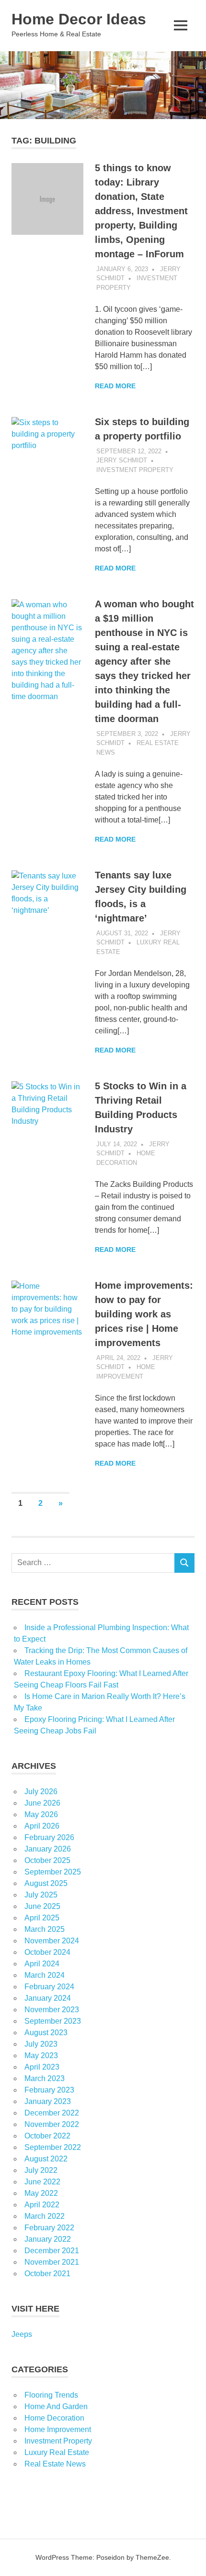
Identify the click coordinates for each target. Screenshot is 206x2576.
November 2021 (52, 2262)
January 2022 (48, 2239)
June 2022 (42, 2182)
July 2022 (41, 2170)
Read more (115, 386)
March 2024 (45, 1975)
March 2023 (45, 2078)
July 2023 (41, 2044)
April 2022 (42, 2205)
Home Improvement (58, 2429)
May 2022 (41, 2193)
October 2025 (47, 1860)
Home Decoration (54, 2418)
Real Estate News (55, 2464)
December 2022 (52, 2113)
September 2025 (53, 1872)
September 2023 (53, 2021)
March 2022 (45, 2216)
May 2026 (41, 1814)
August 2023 (46, 2033)
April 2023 (42, 2067)
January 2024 (48, 1998)
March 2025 (45, 1929)
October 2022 (47, 2136)
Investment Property (135, 470)
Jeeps (22, 2334)
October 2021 (47, 2274)
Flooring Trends (51, 2395)
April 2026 (42, 1826)
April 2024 (42, 1964)
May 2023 (41, 2055)
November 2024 (52, 1941)
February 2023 (49, 2090)
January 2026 (48, 1849)
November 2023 (52, 2010)
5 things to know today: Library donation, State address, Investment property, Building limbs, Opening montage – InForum (141, 211)
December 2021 (52, 2251)
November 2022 (52, 2124)
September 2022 (53, 2147)
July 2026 (41, 1792)
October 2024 (47, 1952)
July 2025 (41, 1895)
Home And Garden (56, 2406)
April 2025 (42, 1918)
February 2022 (49, 2228)
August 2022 (46, 2159)
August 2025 (46, 1883)
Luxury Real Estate (57, 2452)
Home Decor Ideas (79, 19)
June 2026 (42, 1803)
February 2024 (49, 1987)
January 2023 (48, 2101)
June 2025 (42, 1906)
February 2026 (49, 1837)
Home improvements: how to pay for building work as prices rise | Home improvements (144, 1314)
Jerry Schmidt (122, 460)
